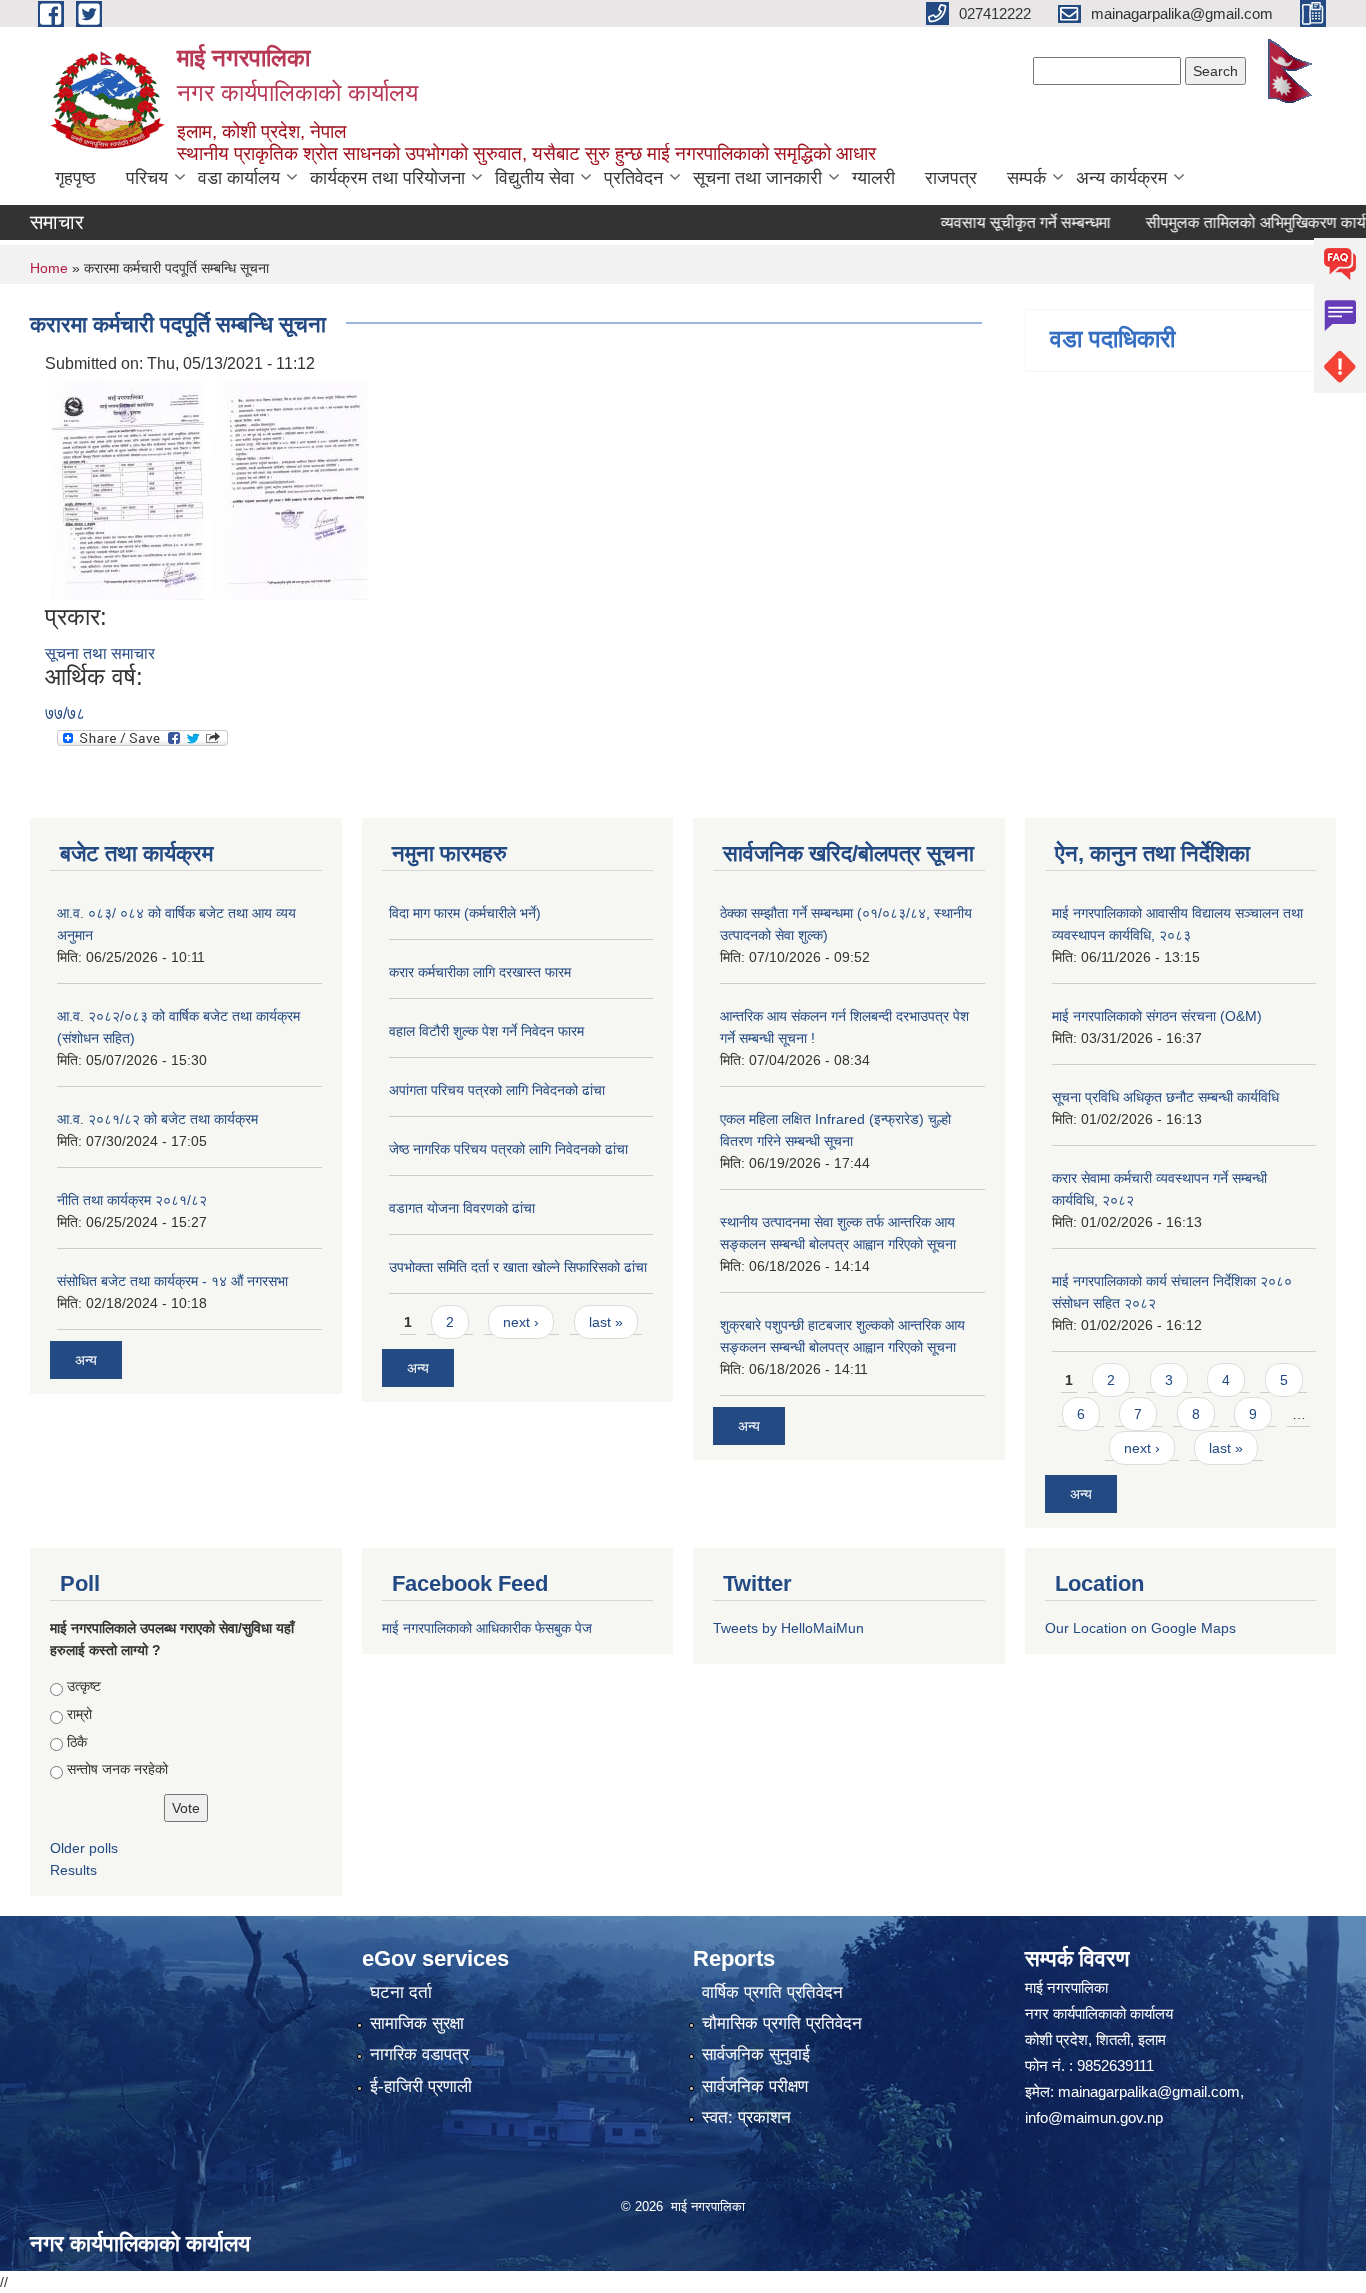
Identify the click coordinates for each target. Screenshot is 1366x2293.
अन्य (86, 1360)
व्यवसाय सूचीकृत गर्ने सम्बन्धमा (990, 222)
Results (73, 1870)
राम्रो (79, 1714)
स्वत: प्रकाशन (746, 2117)
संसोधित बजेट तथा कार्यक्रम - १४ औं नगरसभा (172, 1281)
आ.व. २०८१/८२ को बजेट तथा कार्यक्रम (157, 1119)
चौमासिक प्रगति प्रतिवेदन (782, 2023)
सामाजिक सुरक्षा (417, 2023)
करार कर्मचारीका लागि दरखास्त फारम (480, 972)
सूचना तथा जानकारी (757, 178)
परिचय (147, 178)
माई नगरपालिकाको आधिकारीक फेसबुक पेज (487, 1628)
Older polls (84, 1848)
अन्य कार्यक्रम (1121, 178)
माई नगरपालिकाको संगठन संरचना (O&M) (1157, 1016)
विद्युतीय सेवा (534, 178)
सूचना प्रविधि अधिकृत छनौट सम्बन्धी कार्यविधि (1165, 1097)
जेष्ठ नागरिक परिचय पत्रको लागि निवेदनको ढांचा (508, 1149)
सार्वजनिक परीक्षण (755, 2086)
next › (521, 1322)
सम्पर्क (1026, 178)
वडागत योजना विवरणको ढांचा (462, 1208)
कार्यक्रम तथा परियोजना (387, 178)
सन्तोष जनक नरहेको (117, 1769)
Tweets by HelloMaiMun (788, 1628)
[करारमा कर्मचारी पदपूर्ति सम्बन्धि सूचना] (127, 489)
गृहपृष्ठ (75, 178)
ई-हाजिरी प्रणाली (421, 2086)
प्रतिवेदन (633, 178)
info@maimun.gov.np (1094, 2117)
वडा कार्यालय (239, 178)
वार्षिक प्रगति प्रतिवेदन (772, 1992)
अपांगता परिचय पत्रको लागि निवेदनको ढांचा (497, 1090)
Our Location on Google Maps (1140, 1628)
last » (606, 1322)
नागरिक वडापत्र (419, 2054)
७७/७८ (65, 713)
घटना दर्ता (401, 1992)
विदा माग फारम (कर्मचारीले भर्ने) (465, 913)
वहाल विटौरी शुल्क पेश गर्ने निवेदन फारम (486, 1031)
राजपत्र (951, 178)
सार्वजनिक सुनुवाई (756, 2054)
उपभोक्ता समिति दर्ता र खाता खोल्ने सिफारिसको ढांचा (518, 1267)
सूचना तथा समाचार (100, 653)
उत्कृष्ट (84, 1686)
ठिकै (77, 1742)
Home (49, 268)
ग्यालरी (873, 178)
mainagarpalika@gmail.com (1149, 2091)
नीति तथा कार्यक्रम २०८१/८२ (132, 1200)
